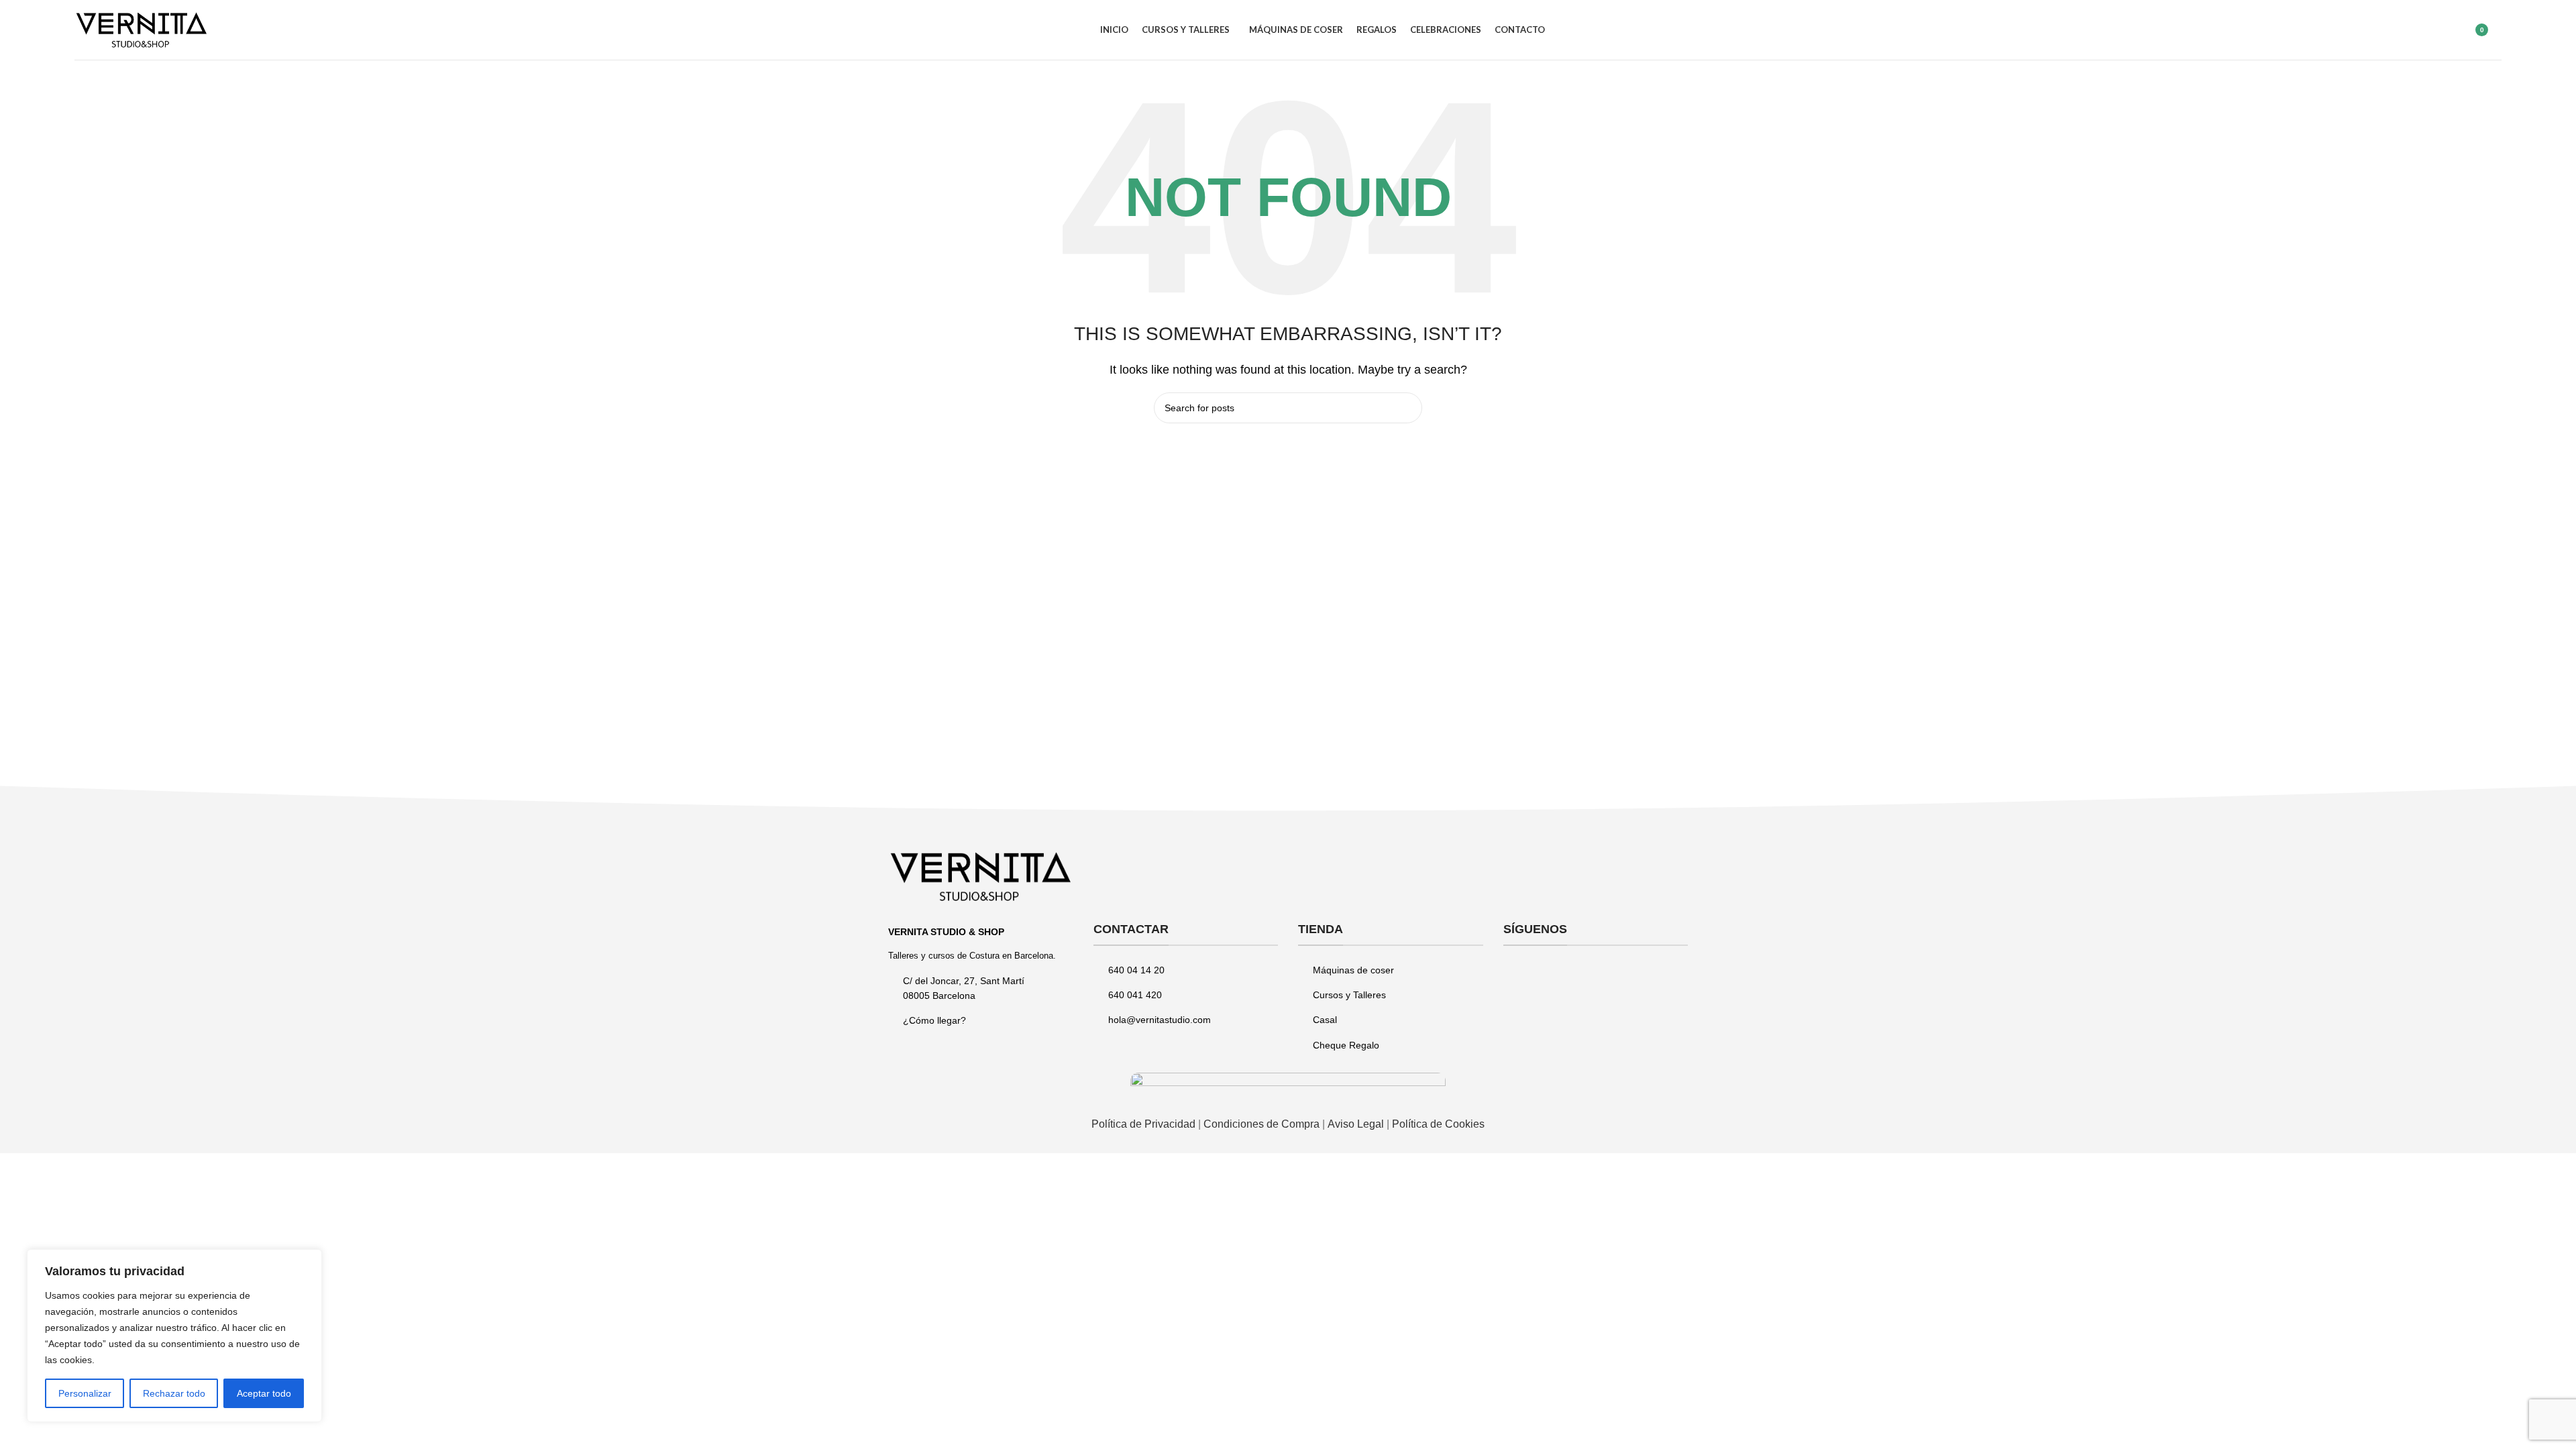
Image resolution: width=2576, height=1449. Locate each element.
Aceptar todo (264, 1393)
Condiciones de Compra (1262, 1124)
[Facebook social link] (1513, 977)
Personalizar (85, 1393)
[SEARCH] (1407, 408)
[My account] (2442, 30)
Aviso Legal (1357, 1124)
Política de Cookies (1438, 1124)
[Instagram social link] (1533, 977)
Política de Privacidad (1143, 1124)
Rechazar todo (174, 1393)
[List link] (981, 1020)
